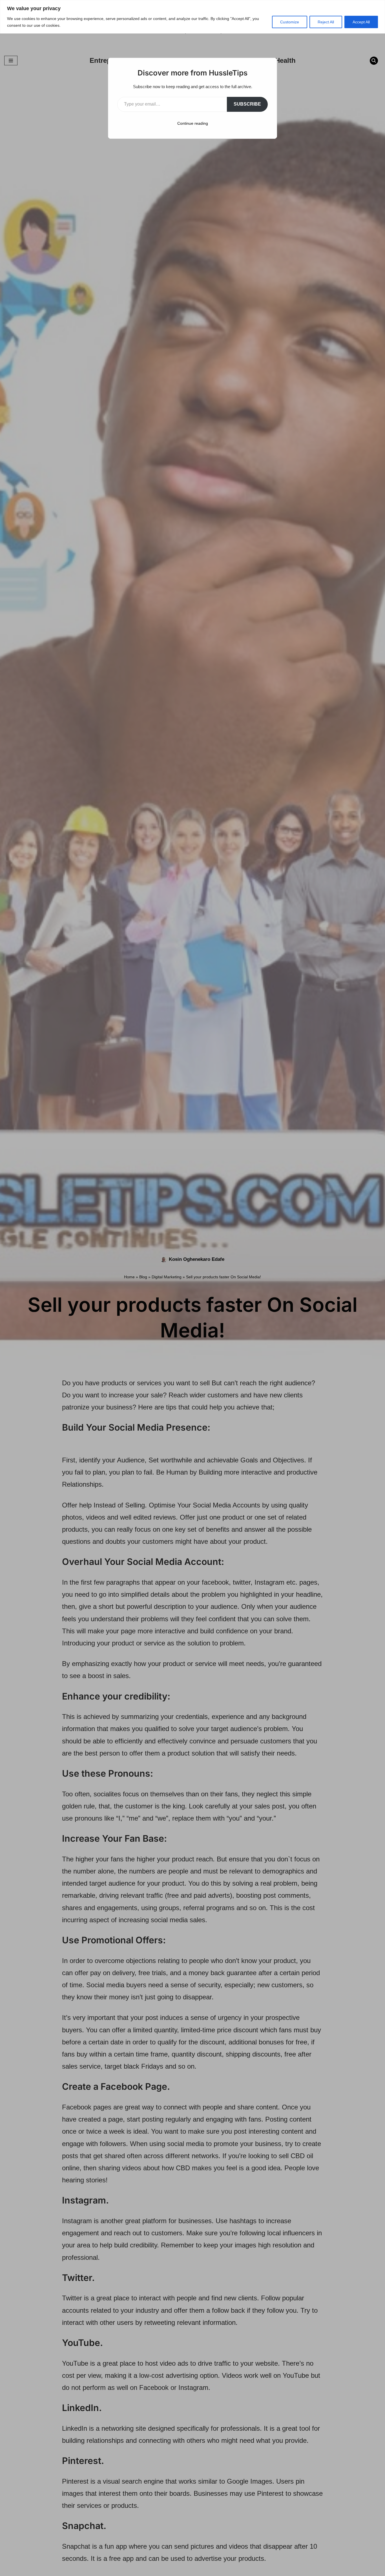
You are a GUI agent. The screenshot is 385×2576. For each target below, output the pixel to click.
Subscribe (247, 104)
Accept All (361, 22)
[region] (193, 17)
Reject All (326, 22)
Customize (290, 22)
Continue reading (193, 123)
